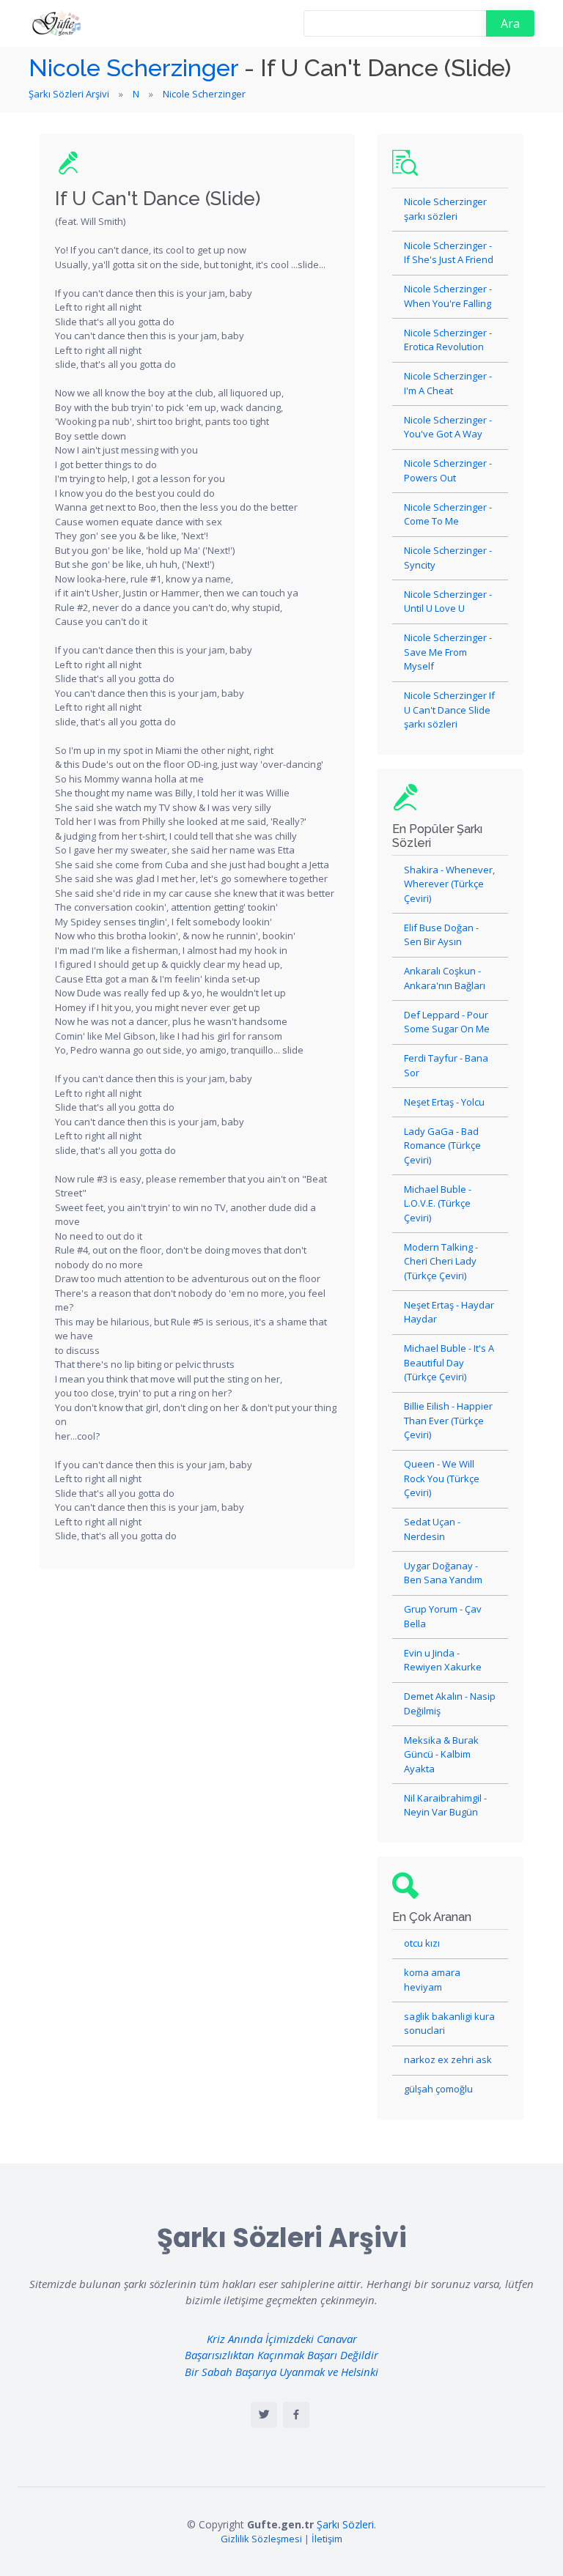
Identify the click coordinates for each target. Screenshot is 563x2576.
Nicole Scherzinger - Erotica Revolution (448, 340)
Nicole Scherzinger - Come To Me (448, 514)
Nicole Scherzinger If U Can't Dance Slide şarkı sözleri (449, 710)
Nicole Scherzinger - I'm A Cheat (448, 383)
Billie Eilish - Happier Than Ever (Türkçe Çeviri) (448, 1420)
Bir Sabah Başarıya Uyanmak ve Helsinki (281, 2372)
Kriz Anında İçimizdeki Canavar (282, 2339)
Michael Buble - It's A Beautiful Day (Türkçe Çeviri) (449, 1362)
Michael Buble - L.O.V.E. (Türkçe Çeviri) (438, 1203)
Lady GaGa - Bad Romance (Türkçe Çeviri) (442, 1145)
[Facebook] (296, 2415)
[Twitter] (264, 2415)
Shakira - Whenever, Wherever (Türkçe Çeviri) (449, 884)
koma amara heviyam (432, 1980)
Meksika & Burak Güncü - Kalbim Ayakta (441, 1754)
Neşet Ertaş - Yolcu (444, 1102)
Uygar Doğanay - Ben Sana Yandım (443, 1573)
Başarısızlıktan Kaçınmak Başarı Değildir (281, 2355)
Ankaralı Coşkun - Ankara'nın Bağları (445, 978)
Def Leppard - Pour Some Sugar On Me (447, 1022)
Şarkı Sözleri (345, 2524)
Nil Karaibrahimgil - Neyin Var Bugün (445, 1805)
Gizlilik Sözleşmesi (261, 2539)
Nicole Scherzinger (133, 68)
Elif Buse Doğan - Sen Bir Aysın (441, 935)
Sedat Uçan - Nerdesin (432, 1529)
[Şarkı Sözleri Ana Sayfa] (58, 23)
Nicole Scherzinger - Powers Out (448, 470)
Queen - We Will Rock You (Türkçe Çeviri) (442, 1478)
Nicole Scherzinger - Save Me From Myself (448, 652)
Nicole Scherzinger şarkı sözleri (445, 209)
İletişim (327, 2539)
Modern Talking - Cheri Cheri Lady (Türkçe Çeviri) (441, 1261)
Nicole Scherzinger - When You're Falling (448, 296)
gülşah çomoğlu (438, 2089)
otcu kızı (422, 1943)
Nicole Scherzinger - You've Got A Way (448, 427)
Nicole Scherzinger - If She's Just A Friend (449, 253)
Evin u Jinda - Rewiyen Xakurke (443, 1660)
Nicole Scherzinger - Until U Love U (448, 602)
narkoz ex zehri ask (448, 2059)
